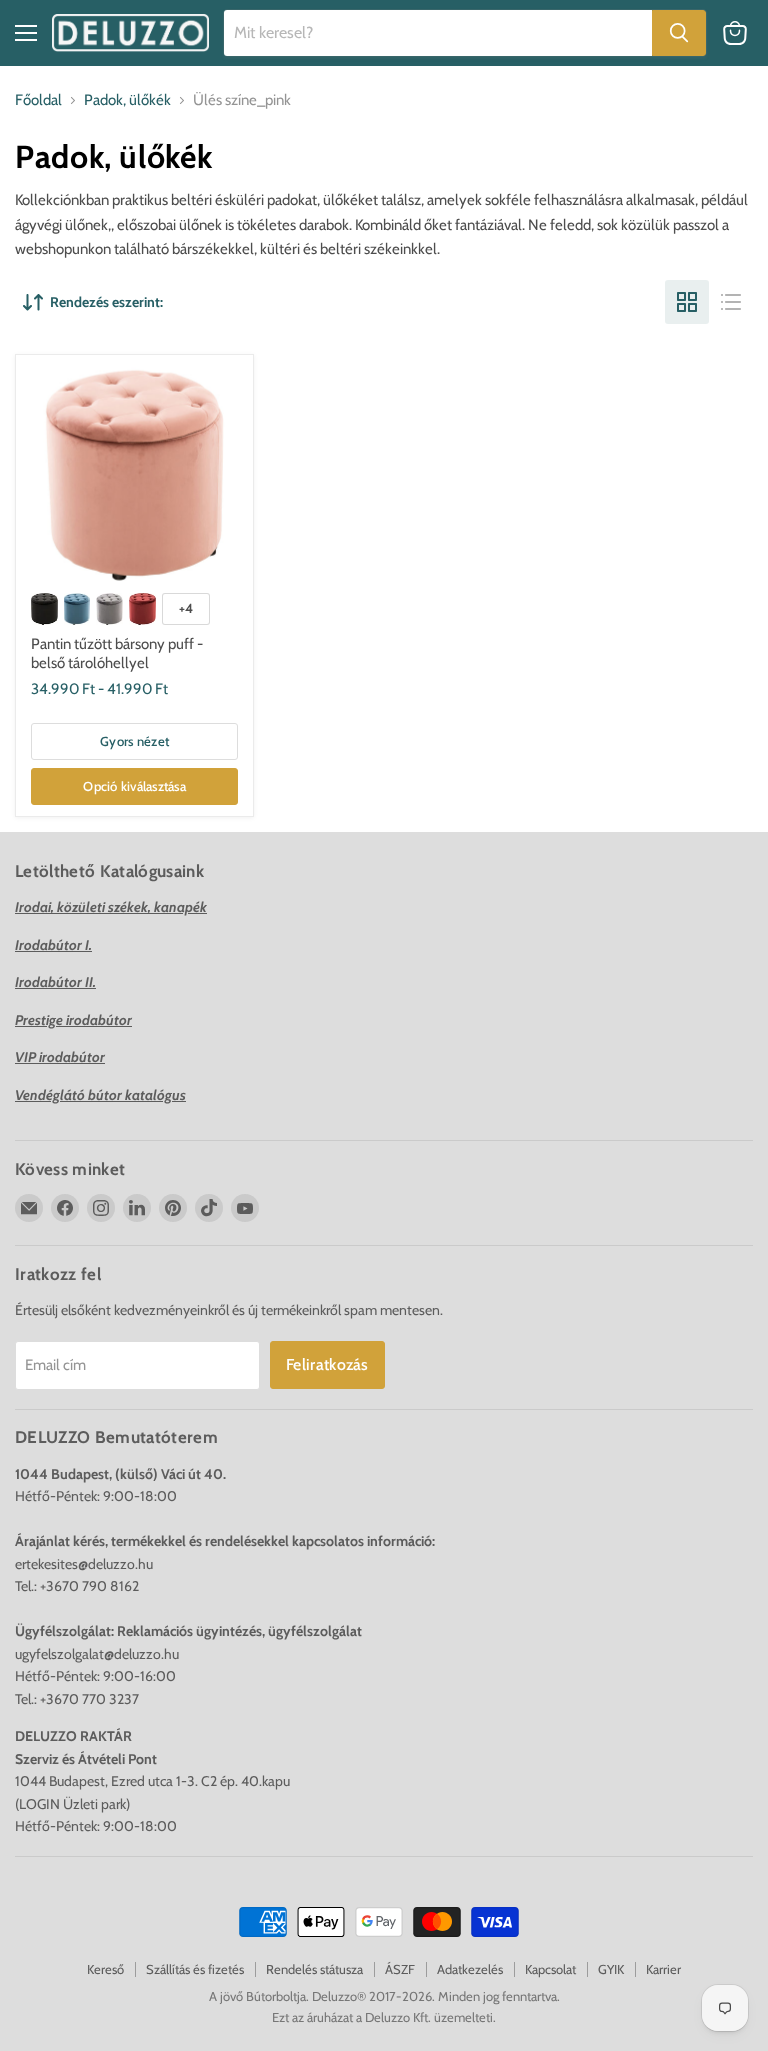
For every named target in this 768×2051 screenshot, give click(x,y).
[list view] (731, 302)
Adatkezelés (470, 1969)
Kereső (105, 1969)
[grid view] (687, 302)
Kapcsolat (550, 1969)
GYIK (611, 1969)
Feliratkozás (327, 1364)
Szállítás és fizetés (195, 1969)
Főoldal (38, 100)
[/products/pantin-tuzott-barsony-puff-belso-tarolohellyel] (134, 474)
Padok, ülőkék (127, 100)
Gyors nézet (134, 741)
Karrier (663, 1969)
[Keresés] (679, 33)
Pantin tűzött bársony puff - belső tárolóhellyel (117, 654)
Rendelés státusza (314, 1969)
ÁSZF (400, 1969)
